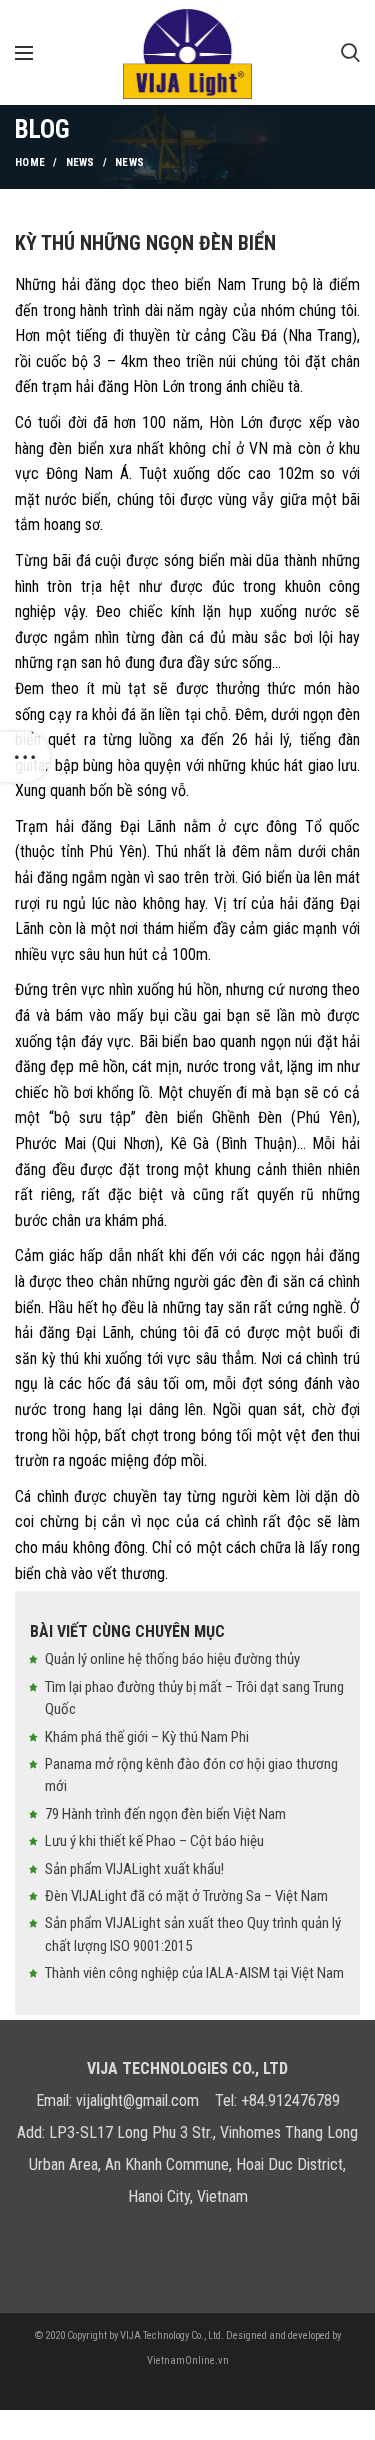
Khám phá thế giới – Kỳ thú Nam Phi (147, 1737)
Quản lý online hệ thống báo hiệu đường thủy (172, 1659)
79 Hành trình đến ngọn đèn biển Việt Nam (165, 1814)
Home (30, 162)
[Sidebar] (25, 757)
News (80, 162)
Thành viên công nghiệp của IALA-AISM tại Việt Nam (194, 1973)
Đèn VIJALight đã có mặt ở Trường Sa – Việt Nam (186, 1896)
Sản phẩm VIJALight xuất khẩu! (134, 1869)
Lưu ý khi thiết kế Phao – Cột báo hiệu (154, 1841)
